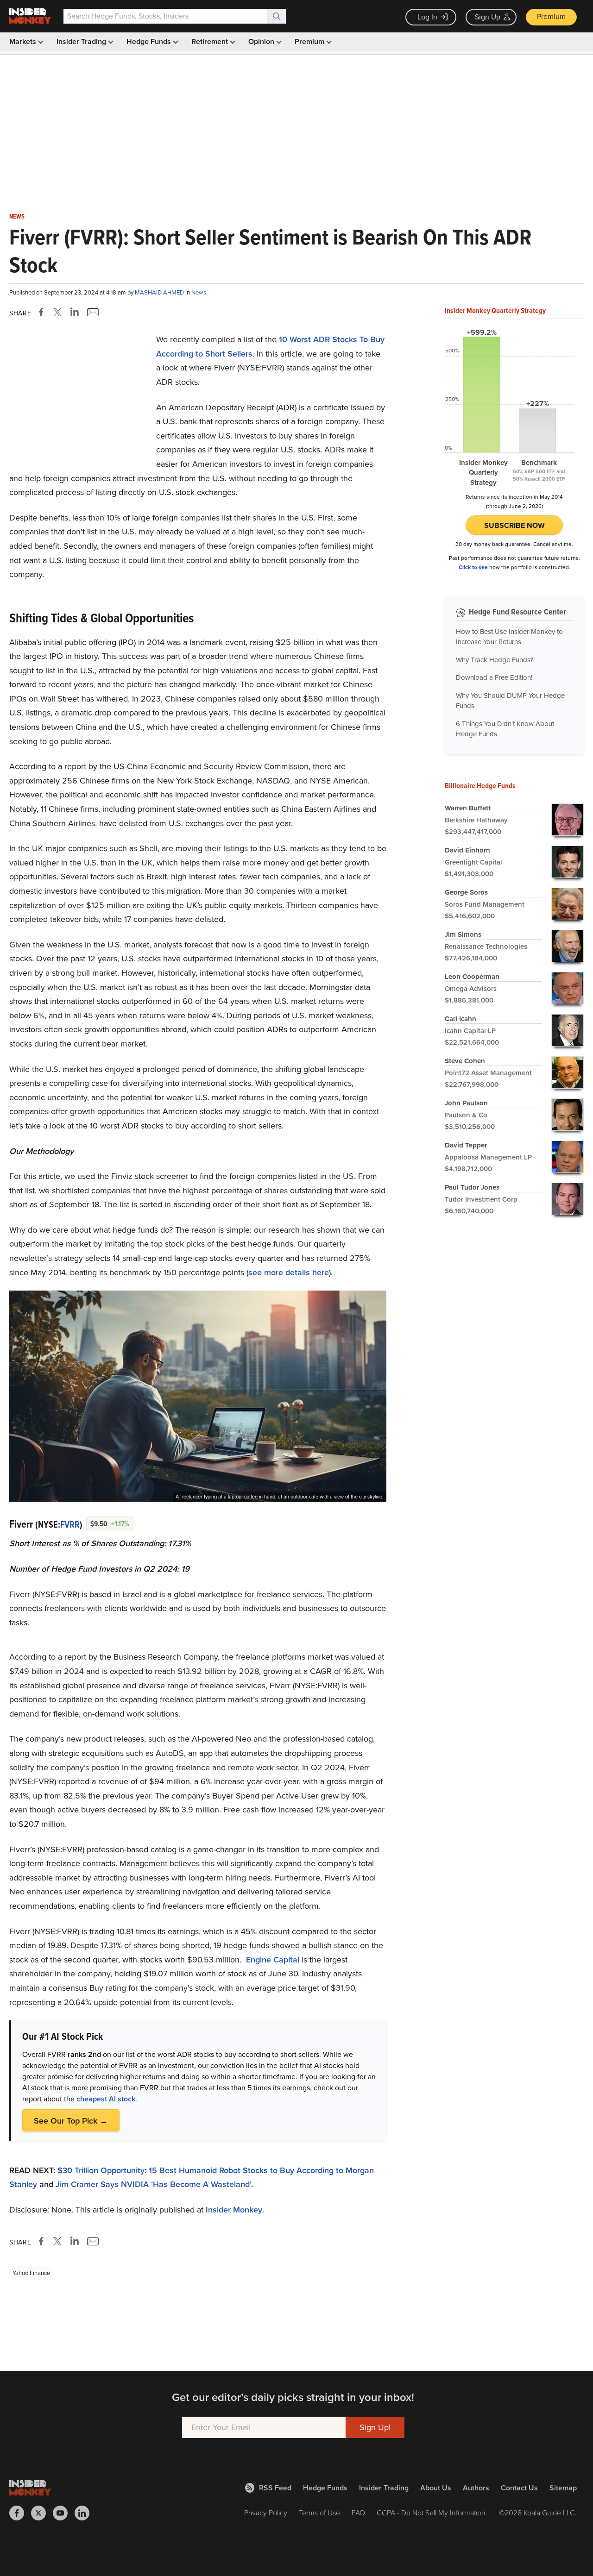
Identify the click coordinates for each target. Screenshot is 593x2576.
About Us (436, 2488)
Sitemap (563, 2488)
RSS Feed (275, 2488)
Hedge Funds (150, 41)
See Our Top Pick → (71, 2121)
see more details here (289, 1272)
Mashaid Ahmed (160, 292)
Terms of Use (319, 2513)
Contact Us (519, 2488)
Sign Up (488, 17)
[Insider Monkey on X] (42, 2513)
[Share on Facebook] (43, 312)
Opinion (262, 41)
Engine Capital (273, 1960)
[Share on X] (59, 312)
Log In (427, 17)
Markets (24, 41)
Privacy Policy (266, 2513)
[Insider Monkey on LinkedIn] (85, 2513)
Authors (476, 2488)
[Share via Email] (92, 312)
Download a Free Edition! (494, 677)
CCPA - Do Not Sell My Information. (432, 2513)
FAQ (358, 2513)
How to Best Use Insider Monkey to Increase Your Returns (509, 637)
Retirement (211, 41)
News (17, 217)
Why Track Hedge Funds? (495, 660)
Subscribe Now (514, 525)
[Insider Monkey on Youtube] (64, 2513)
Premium (551, 16)
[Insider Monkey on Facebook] (20, 2513)
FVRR (70, 1524)
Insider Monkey (234, 2210)
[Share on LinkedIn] (75, 312)
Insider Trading (82, 41)
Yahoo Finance (31, 2273)
